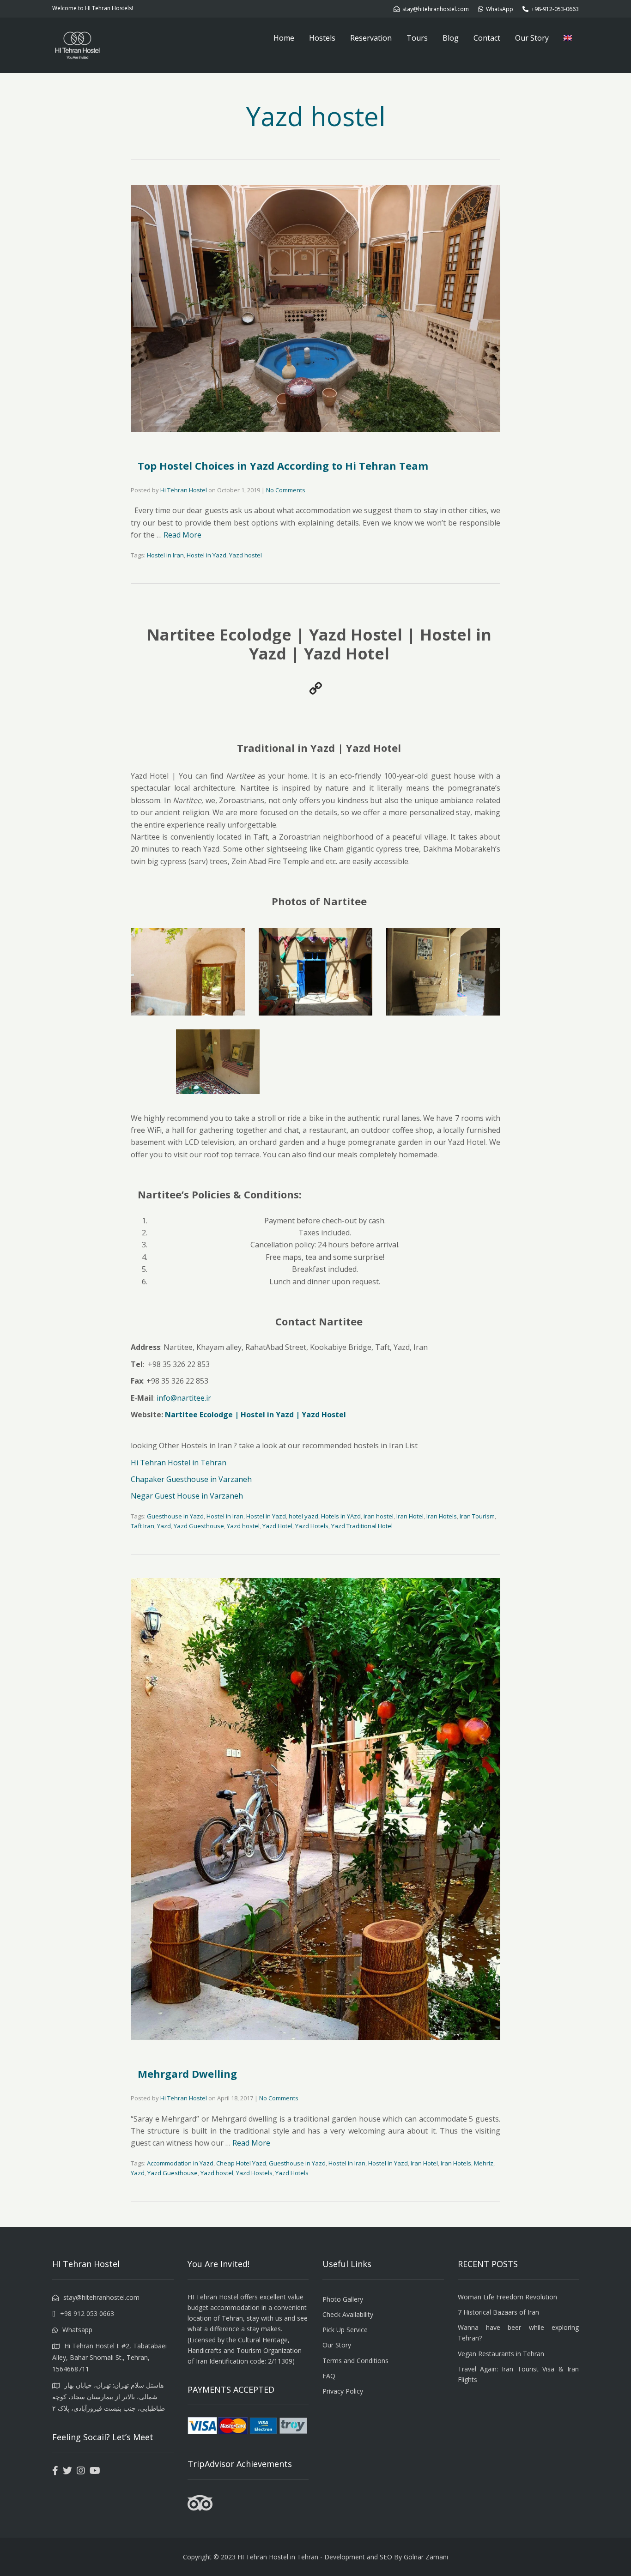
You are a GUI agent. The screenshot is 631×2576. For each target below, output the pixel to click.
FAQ (329, 2376)
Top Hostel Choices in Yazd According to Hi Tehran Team (283, 466)
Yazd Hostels (254, 2173)
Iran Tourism (477, 1516)
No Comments (286, 490)
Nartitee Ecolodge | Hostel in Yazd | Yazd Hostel (255, 1415)
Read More (182, 535)
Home (284, 38)
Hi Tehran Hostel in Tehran (179, 1463)
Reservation (371, 38)
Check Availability (348, 2314)
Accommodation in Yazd (180, 2163)
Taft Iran (143, 1526)
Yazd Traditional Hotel (362, 1526)
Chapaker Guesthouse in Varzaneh (191, 1479)
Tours (417, 38)
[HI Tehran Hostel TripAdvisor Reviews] (200, 2509)
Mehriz (484, 2163)
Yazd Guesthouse (199, 1526)
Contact (487, 38)
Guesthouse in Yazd (175, 1516)
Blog (451, 38)
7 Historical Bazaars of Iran (498, 2312)
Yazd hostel (246, 555)
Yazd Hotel (277, 1526)
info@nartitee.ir (184, 1398)
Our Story (532, 38)
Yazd (164, 1526)
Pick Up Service (345, 2330)
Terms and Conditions (355, 2361)
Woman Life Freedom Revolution (507, 2297)
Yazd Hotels (312, 1526)
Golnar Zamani (426, 2557)
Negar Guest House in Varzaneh (187, 1496)
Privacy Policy (343, 2391)
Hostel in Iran (165, 555)
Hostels (322, 38)
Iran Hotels (442, 1516)
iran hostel (379, 1516)
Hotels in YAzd (341, 1516)
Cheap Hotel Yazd (241, 2163)
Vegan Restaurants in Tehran (501, 2354)
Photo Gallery (343, 2299)
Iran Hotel (410, 1516)
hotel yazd (303, 1516)
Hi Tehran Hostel (184, 490)
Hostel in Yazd (206, 555)
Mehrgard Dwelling (187, 2074)
